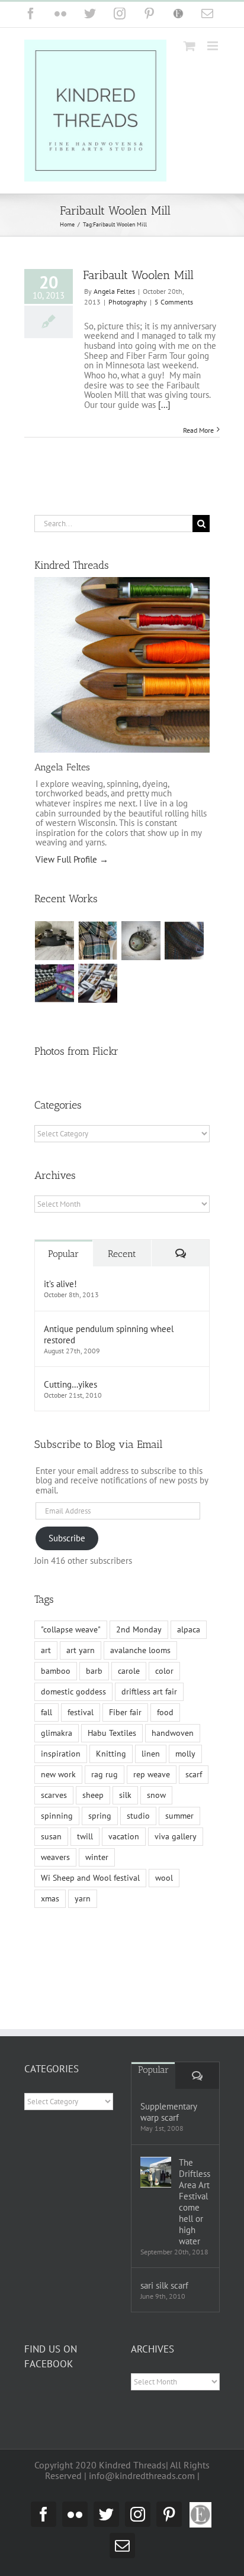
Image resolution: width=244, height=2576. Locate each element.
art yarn (81, 1650)
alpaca (189, 1629)
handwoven (173, 1733)
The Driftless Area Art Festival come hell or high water (195, 2202)
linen (151, 1754)
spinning (57, 1816)
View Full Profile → (72, 859)
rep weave (152, 1774)
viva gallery (176, 1836)
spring (100, 1816)
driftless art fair (149, 1692)
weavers (55, 1857)
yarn (83, 1898)
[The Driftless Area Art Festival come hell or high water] (156, 2172)
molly (185, 1754)
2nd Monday (139, 1629)
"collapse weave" (71, 1629)
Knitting (111, 1754)
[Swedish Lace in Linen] (98, 941)
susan (51, 1836)
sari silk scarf (164, 2285)
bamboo (56, 1671)
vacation (124, 1836)
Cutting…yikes (70, 1384)
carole (129, 1671)
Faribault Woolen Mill (138, 275)
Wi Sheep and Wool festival (90, 1878)
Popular (63, 1254)
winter (97, 1857)
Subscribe (67, 1538)
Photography (128, 302)
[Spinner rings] (55, 941)
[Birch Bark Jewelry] (98, 983)
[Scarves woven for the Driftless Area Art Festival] (55, 983)
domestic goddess (73, 1692)
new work (58, 1774)
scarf (194, 1774)
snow (156, 1795)
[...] (164, 405)
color (164, 1671)
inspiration (61, 1754)
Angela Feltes (114, 291)
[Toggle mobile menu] (213, 46)
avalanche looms (140, 1650)
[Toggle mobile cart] (190, 46)
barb (94, 1671)
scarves (54, 1795)
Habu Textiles (112, 1733)
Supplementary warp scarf (168, 2112)
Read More (198, 430)
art (46, 1650)
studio (138, 1816)
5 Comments (174, 302)
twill (85, 1836)
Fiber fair (125, 1712)
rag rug (105, 1774)
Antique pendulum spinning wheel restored (109, 1334)
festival (81, 1712)
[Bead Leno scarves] (184, 941)
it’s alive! (60, 1284)
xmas (50, 1898)
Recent (122, 1254)
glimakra (57, 1733)
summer (179, 1816)
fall (46, 1712)
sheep (93, 1795)
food (165, 1712)
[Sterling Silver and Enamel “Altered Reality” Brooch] (141, 941)
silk (125, 1795)
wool (164, 1878)
